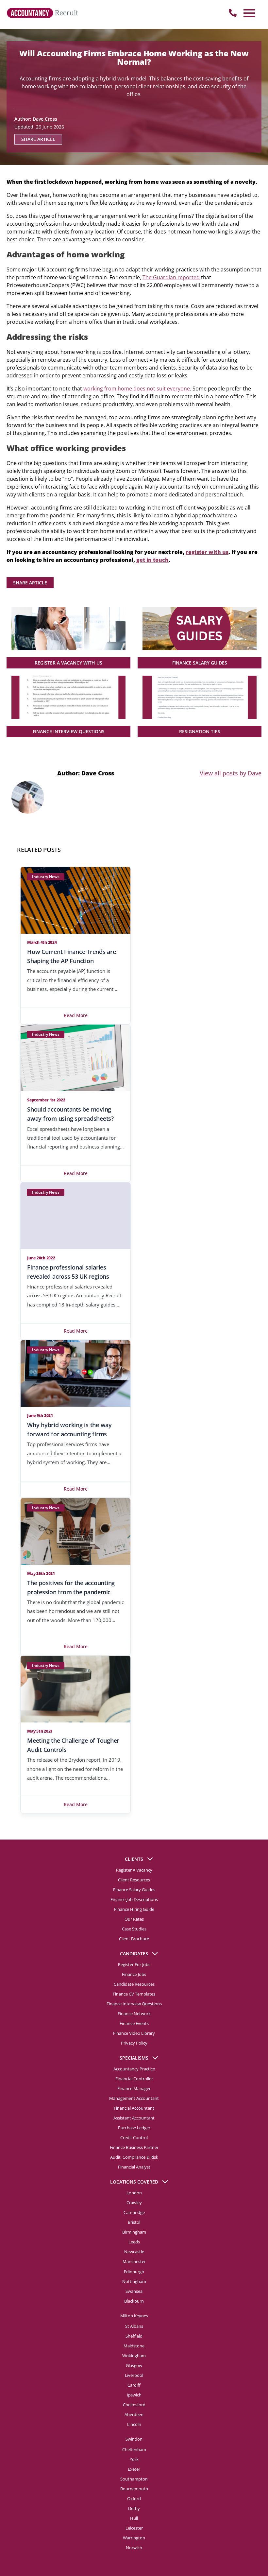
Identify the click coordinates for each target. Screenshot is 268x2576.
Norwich (134, 2547)
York (134, 2459)
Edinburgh (134, 2271)
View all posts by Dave (231, 773)
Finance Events (134, 2023)
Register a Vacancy (134, 1870)
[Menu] (248, 13)
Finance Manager (134, 2088)
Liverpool (134, 2375)
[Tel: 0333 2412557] (233, 13)
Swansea (134, 2291)
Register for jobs (134, 1964)
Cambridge (134, 2212)
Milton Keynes (134, 2315)
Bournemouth (134, 2488)
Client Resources (134, 1880)
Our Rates (134, 1919)
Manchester (134, 2261)
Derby (134, 2508)
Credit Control (134, 2137)
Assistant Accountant (134, 2118)
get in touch (152, 560)
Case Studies (134, 1929)
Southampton (134, 2479)
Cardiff (134, 2385)
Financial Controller (134, 2079)
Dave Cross (45, 119)
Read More (76, 1015)
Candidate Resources (134, 1984)
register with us (207, 552)
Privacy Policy (134, 2043)
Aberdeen (134, 2414)
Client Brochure (134, 1939)
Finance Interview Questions (134, 2004)
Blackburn (134, 2301)
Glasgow (134, 2365)
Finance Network (134, 2014)
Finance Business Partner (134, 2147)
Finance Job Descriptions (134, 1899)
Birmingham (134, 2232)
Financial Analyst (134, 2167)
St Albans (134, 2326)
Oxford (134, 2498)
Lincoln (134, 2424)
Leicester (134, 2528)
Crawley (134, 2203)
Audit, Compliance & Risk (134, 2157)
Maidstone (134, 2345)
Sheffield (134, 2336)
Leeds (134, 2242)
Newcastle (134, 2252)
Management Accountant (134, 2098)
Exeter (134, 2469)
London (134, 2193)
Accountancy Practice (134, 2069)
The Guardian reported (171, 277)
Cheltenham (134, 2449)
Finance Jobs (134, 1974)
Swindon (134, 2439)
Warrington (134, 2537)
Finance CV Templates (134, 1994)
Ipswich (134, 2394)
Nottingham (134, 2281)
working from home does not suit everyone (137, 389)
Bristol (134, 2222)
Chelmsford (134, 2404)
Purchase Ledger (134, 2128)
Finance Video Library (134, 2033)
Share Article (38, 139)
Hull (134, 2518)
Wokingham (134, 2355)
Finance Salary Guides (134, 1890)
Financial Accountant (134, 2108)
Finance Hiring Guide (134, 1909)
